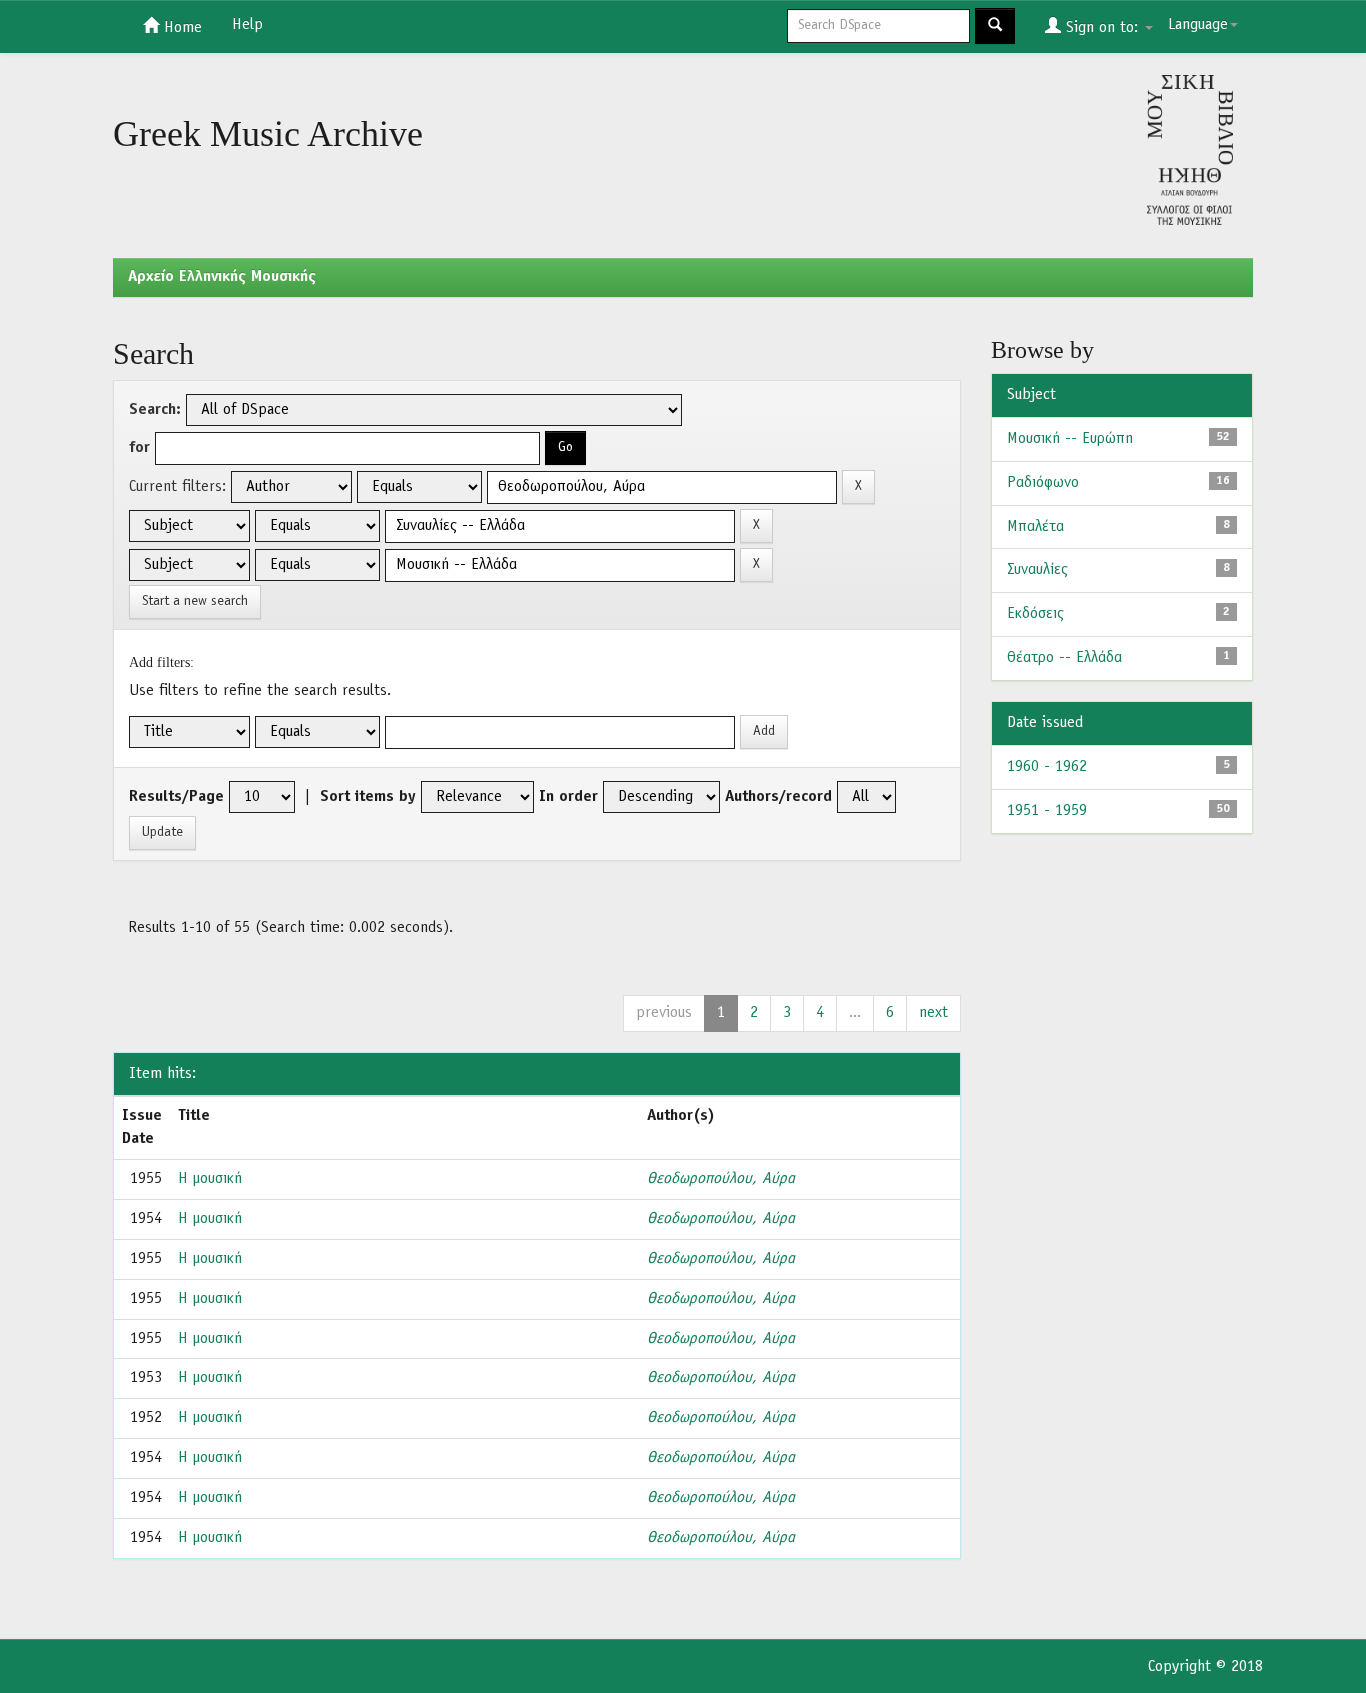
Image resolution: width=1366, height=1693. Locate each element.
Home (180, 28)
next (933, 1013)
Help (247, 25)
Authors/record (778, 797)
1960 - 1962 (1047, 767)
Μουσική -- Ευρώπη (1070, 439)
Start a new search (195, 601)
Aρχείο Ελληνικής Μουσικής (222, 277)
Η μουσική (210, 1179)
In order (568, 797)
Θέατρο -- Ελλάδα (1064, 658)
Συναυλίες (1037, 570)
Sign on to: (1102, 28)
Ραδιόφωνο (1043, 483)
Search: (155, 410)
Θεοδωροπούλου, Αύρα (721, 1179)
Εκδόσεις (1035, 614)
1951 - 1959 (1047, 811)
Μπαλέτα (1035, 527)
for (139, 448)
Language (1198, 25)
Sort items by (368, 797)
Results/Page (176, 797)
